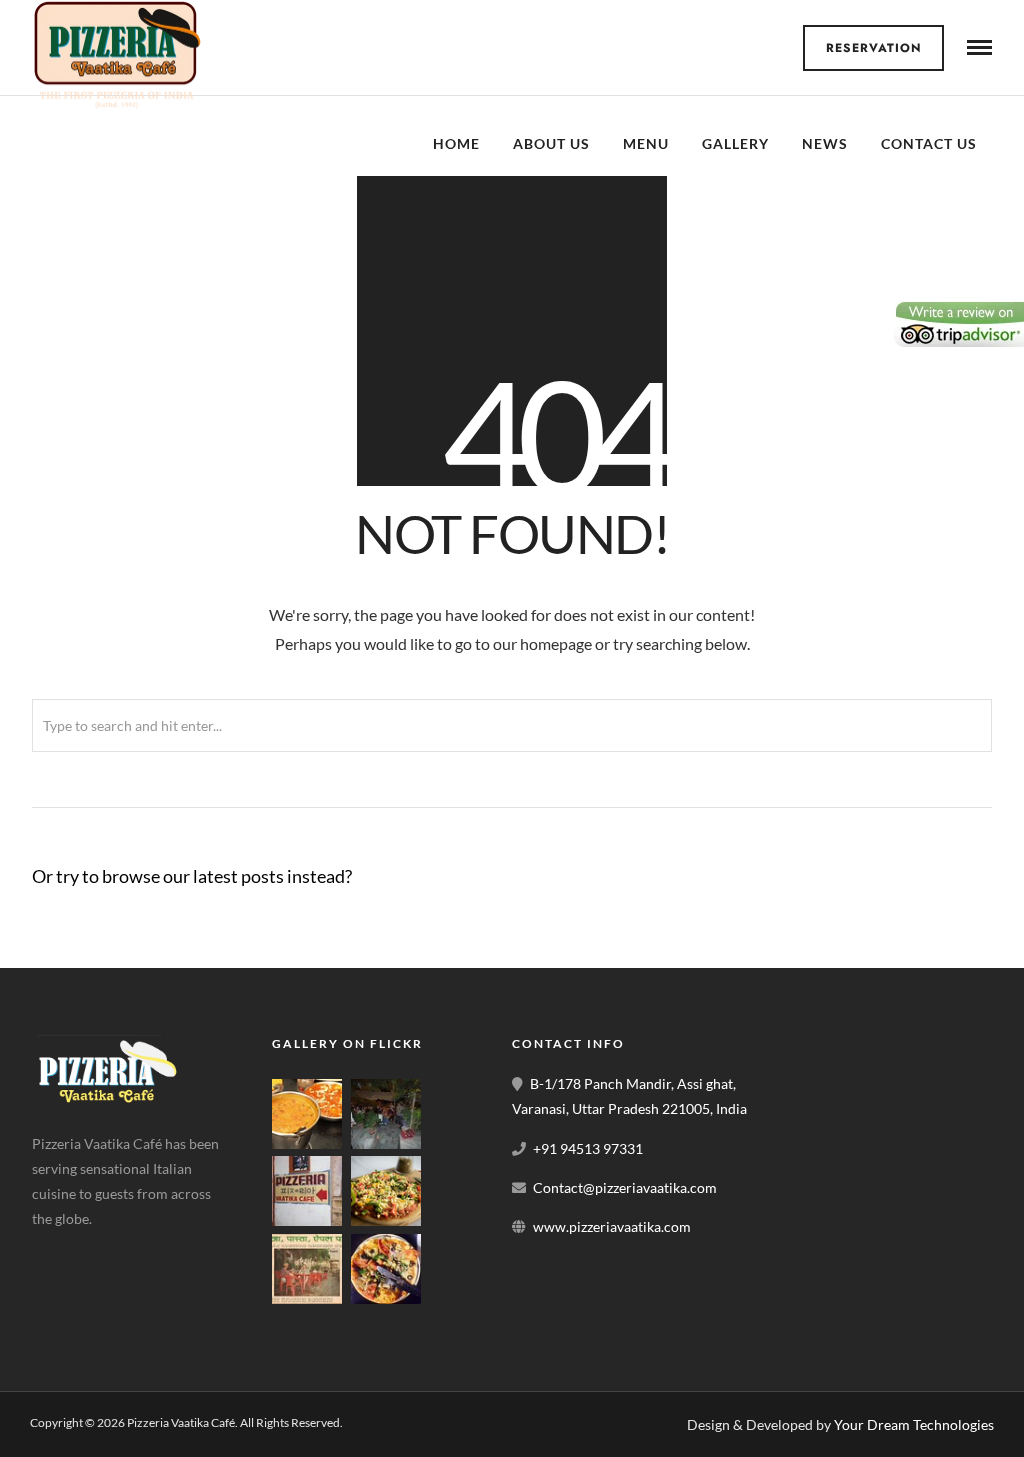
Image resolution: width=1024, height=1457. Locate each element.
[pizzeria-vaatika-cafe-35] (307, 1298)
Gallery (735, 143)
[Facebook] (54, 1251)
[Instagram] (148, 1251)
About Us (551, 143)
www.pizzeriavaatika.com (612, 1226)
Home (456, 143)
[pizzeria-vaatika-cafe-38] (307, 1143)
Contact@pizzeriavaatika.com (625, 1187)
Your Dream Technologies (914, 1424)
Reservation (874, 48)
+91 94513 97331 (588, 1148)
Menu (646, 143)
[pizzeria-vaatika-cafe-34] (386, 1220)
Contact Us (929, 143)
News (825, 143)
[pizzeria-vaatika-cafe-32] (386, 1298)
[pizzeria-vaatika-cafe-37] (386, 1143)
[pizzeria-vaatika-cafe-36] (307, 1220)
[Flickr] (101, 1251)
